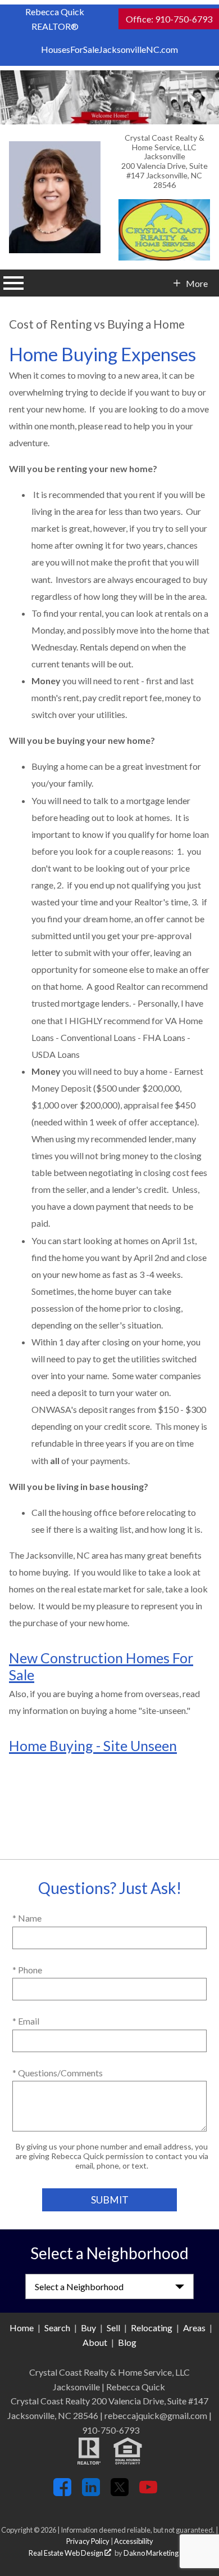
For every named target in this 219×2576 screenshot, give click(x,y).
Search (57, 2328)
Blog (127, 2342)
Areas (194, 2328)
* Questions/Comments (58, 2073)
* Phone (27, 1970)
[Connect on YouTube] (148, 2492)
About (95, 2342)
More (197, 284)
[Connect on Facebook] (62, 2492)
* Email (26, 2021)
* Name (27, 1918)
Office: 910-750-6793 (169, 19)
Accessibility (134, 2541)
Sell (113, 2328)
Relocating (152, 2328)
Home (22, 2328)
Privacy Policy (88, 2541)
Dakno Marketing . (156, 2553)
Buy (88, 2328)
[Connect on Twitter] (120, 2492)
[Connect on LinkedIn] (91, 2492)
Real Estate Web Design (67, 2553)
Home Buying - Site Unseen (93, 1745)
